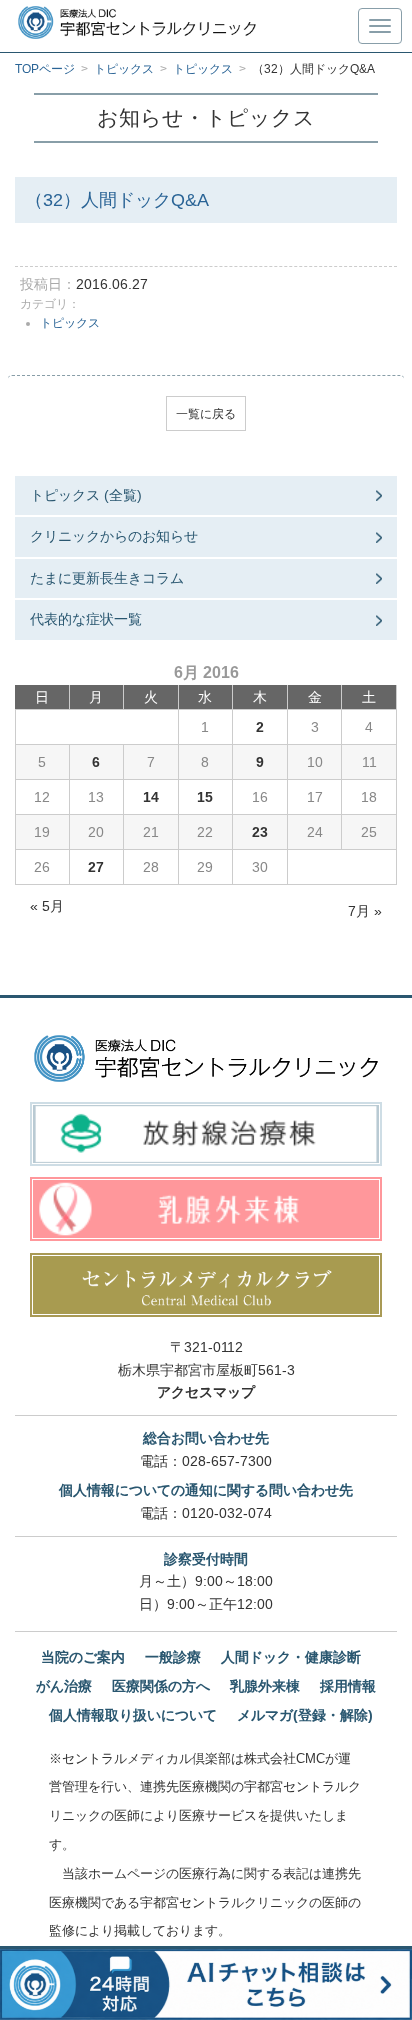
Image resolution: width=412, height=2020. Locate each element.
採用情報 (348, 1686)
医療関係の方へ (161, 1686)
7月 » (365, 911)
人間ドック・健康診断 (291, 1657)
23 (260, 832)
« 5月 (47, 906)
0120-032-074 (227, 1513)
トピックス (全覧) (86, 495)
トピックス (70, 323)
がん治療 (64, 1686)
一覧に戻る (206, 414)
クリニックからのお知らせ (114, 536)
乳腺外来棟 (265, 1686)
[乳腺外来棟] (206, 1209)
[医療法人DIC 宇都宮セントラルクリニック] (206, 1059)
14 (151, 797)
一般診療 (173, 1657)
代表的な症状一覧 (86, 619)
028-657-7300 (227, 1461)
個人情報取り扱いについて (133, 1715)
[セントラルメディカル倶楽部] (206, 1285)
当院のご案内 (83, 1657)
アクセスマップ (206, 1392)
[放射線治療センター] (206, 1134)
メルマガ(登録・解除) (305, 1715)
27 (96, 867)
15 (205, 797)
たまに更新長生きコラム (107, 578)
